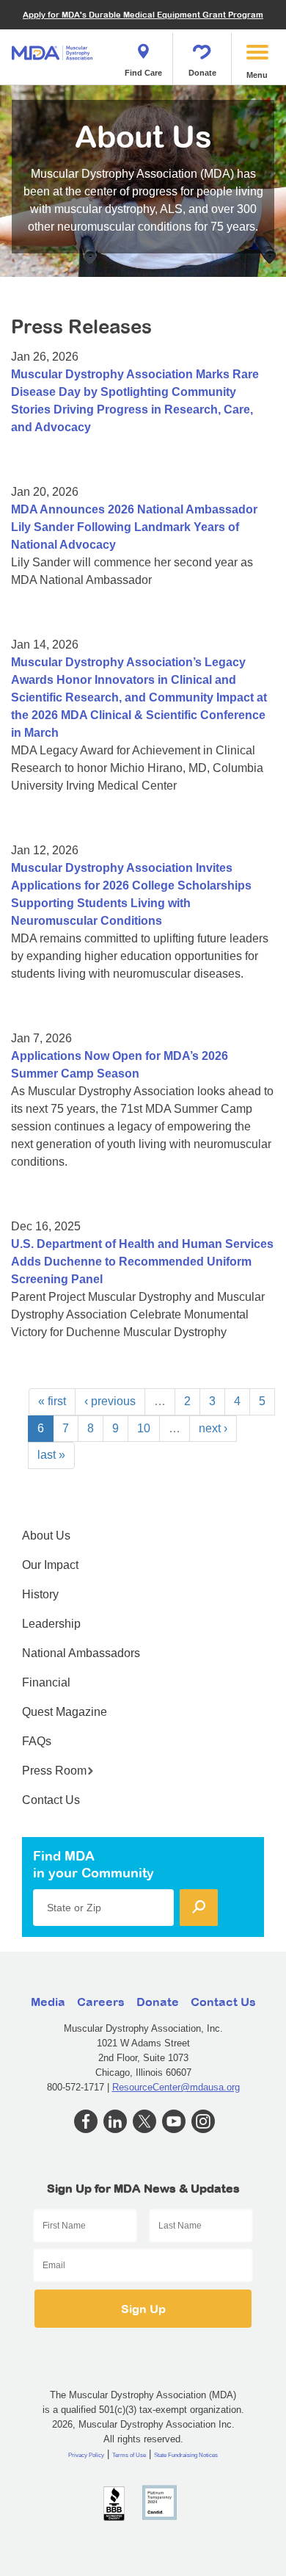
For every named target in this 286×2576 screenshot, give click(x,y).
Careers (101, 2002)
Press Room (54, 1771)
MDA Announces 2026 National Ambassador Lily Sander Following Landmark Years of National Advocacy (134, 527)
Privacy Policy (86, 2455)
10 (144, 1428)
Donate (202, 73)
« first (52, 1401)
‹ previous (110, 1401)
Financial (46, 1682)
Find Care (143, 73)
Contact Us (51, 1800)
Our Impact (50, 1565)
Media (48, 2002)
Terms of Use (129, 2455)
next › (213, 1428)
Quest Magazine (65, 1712)
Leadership (51, 1624)
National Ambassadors (81, 1653)
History (40, 1594)
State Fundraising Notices (186, 2455)
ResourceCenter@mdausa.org (176, 2087)
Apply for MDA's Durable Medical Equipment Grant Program (143, 14)
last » (51, 1455)
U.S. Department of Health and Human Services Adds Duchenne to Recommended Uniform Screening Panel (142, 1262)
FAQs (37, 1741)
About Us (46, 1536)
